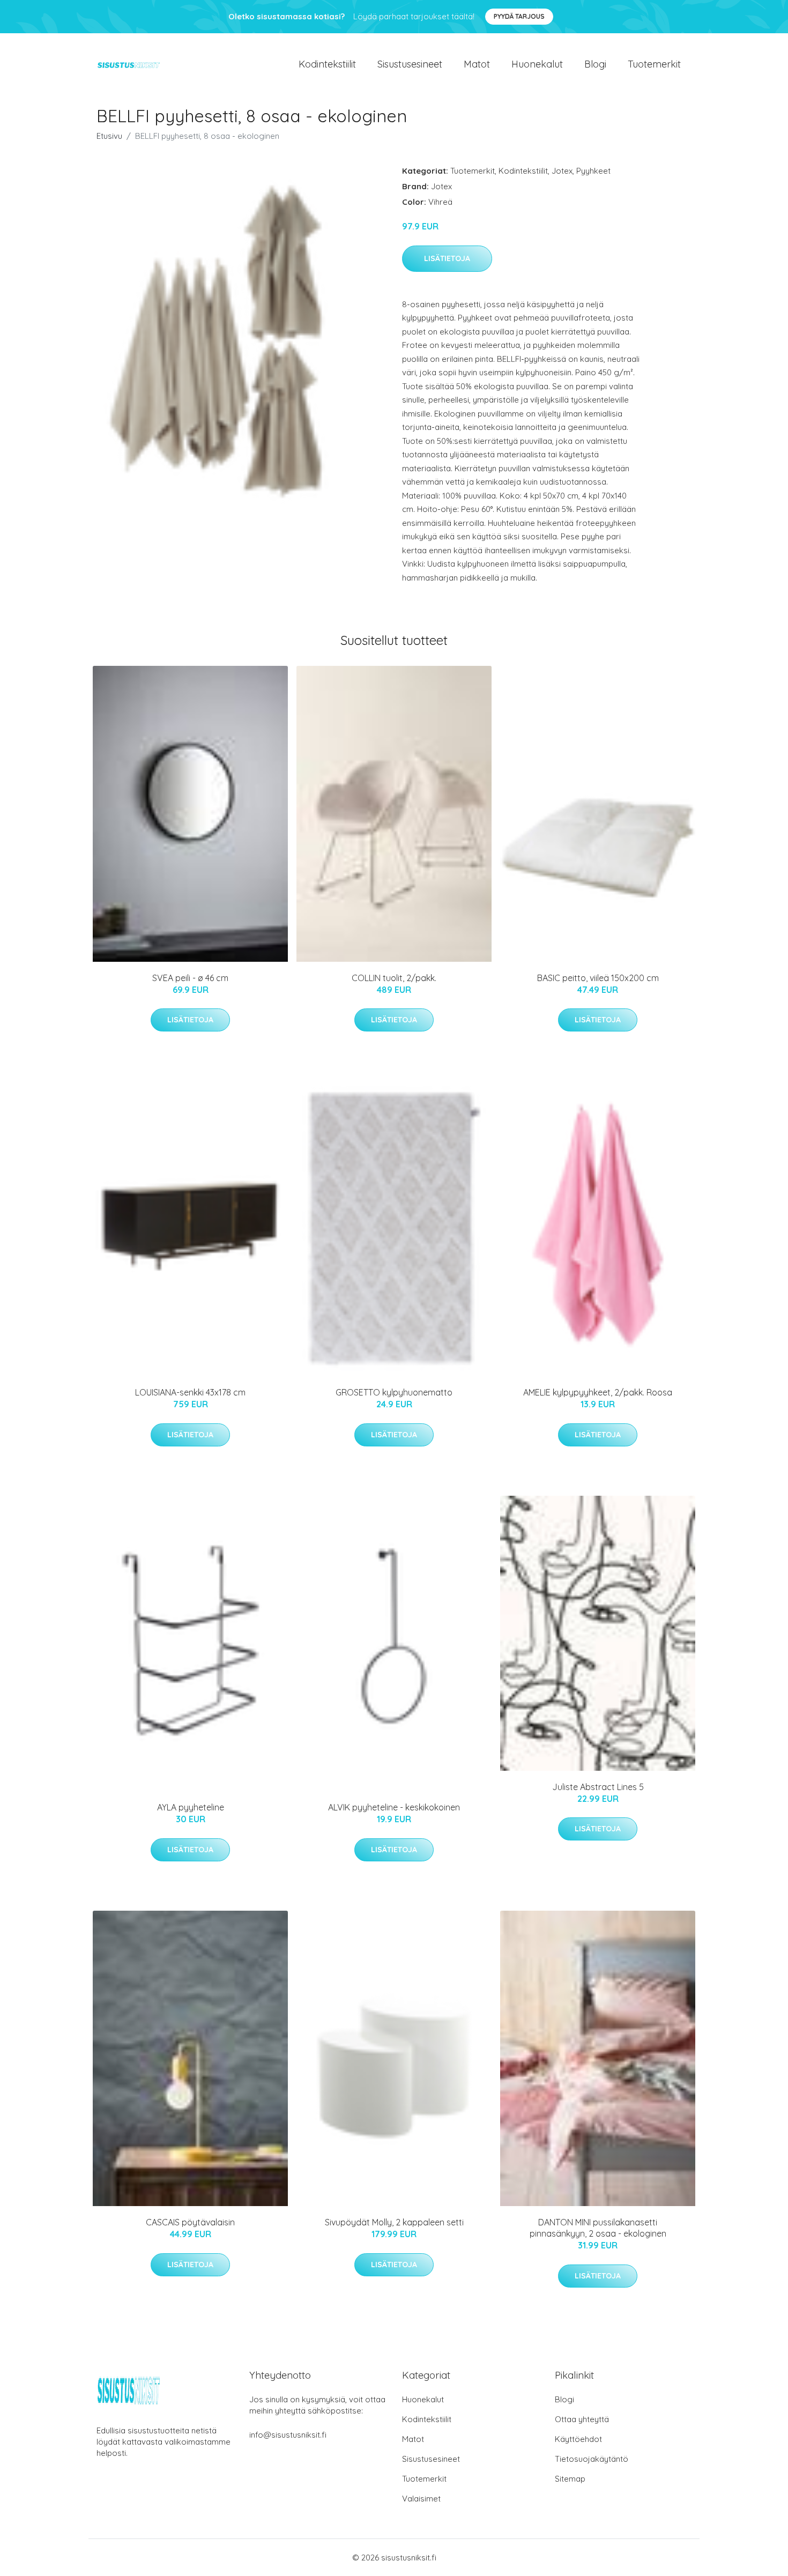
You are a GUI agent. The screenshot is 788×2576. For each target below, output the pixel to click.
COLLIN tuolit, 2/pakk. (394, 978)
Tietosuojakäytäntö (592, 2459)
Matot (477, 64)
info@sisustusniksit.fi (288, 2435)
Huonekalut (537, 64)
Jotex (562, 171)
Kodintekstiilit (327, 64)
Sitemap (570, 2479)
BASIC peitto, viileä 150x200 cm (598, 978)
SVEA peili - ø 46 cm (190, 978)
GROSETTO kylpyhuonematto (394, 1392)
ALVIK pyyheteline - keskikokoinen (394, 1807)
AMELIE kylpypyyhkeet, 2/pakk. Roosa (598, 1392)
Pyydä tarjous (519, 16)
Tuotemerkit (654, 64)
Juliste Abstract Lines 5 (598, 1787)
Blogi (595, 64)
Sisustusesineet (410, 64)
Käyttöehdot (578, 2439)
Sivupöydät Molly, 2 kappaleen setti (394, 2222)
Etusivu (109, 136)
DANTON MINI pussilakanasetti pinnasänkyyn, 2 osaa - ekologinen (598, 2228)
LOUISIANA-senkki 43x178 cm (190, 1392)
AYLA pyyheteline (191, 1807)
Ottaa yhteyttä (582, 2419)
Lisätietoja (447, 258)
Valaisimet (421, 2499)
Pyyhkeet (593, 171)
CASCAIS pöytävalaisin (190, 2222)
